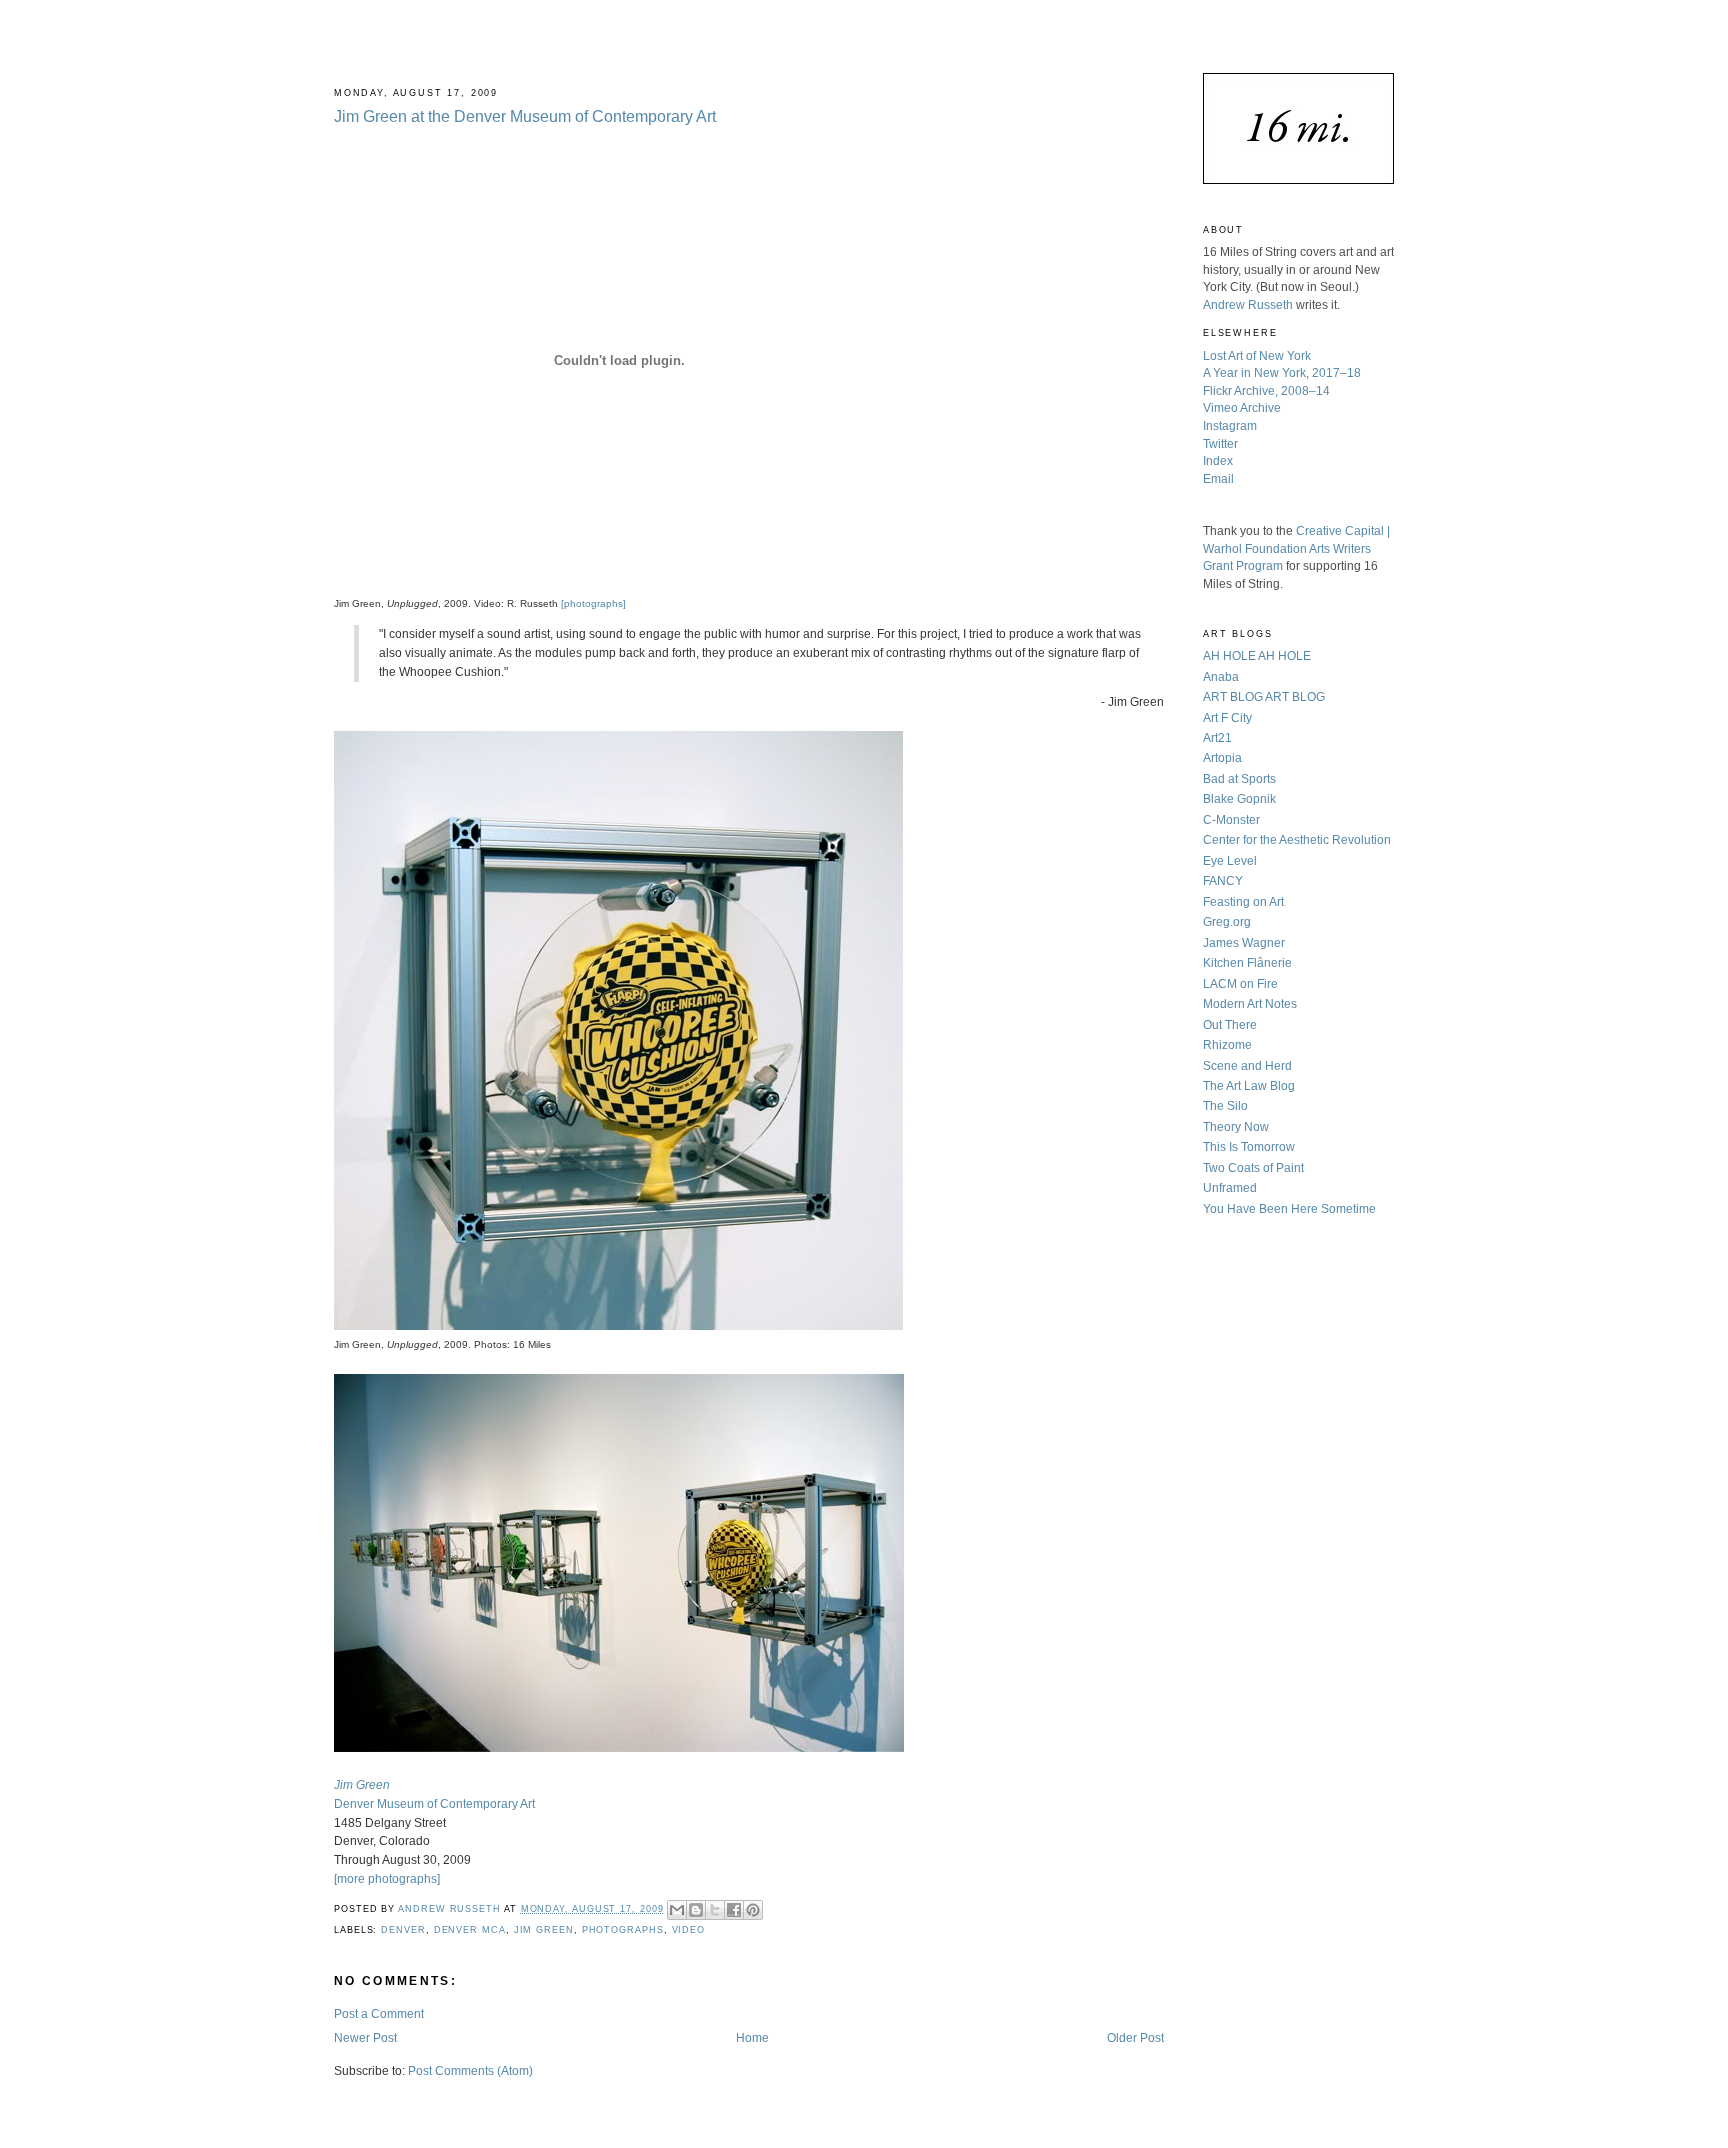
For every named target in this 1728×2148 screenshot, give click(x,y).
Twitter (1220, 443)
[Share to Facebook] (734, 1910)
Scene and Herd (1247, 1065)
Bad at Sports (1239, 778)
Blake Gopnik (1239, 798)
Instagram (1230, 425)
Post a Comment (379, 2013)
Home (752, 2037)
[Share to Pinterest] (753, 1910)
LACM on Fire (1240, 983)
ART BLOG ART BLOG (1264, 696)
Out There (1230, 1024)
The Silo (1225, 1105)
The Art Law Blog (1249, 1085)
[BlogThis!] (696, 1910)
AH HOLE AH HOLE (1257, 655)
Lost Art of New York (1257, 355)
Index (1218, 460)
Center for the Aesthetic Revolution (1297, 839)
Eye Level (1230, 860)
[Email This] (677, 1910)
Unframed (1230, 1187)
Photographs (623, 1930)
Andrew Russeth (1248, 304)
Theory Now (1236, 1126)
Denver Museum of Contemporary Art (434, 1803)
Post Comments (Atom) (470, 2070)
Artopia (1222, 757)
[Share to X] (715, 1910)
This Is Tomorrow (1249, 1146)
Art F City (1227, 717)
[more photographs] (387, 1878)
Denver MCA (470, 1930)
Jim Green (544, 1930)
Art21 (1217, 737)
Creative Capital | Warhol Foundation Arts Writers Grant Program (1296, 548)
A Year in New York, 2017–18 (1282, 372)
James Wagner (1244, 942)
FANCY (1223, 880)
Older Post (1135, 2037)
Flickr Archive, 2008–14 (1266, 390)
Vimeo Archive (1242, 407)
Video (689, 1930)
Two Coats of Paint (1253, 1167)
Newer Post (365, 2037)
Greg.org (1227, 921)
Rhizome (1227, 1044)
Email (1218, 478)
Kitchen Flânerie (1247, 962)
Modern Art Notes (1250, 1003)
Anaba (1221, 676)
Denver (403, 1930)
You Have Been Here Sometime (1289, 1208)
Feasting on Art (1243, 901)
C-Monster (1231, 819)
